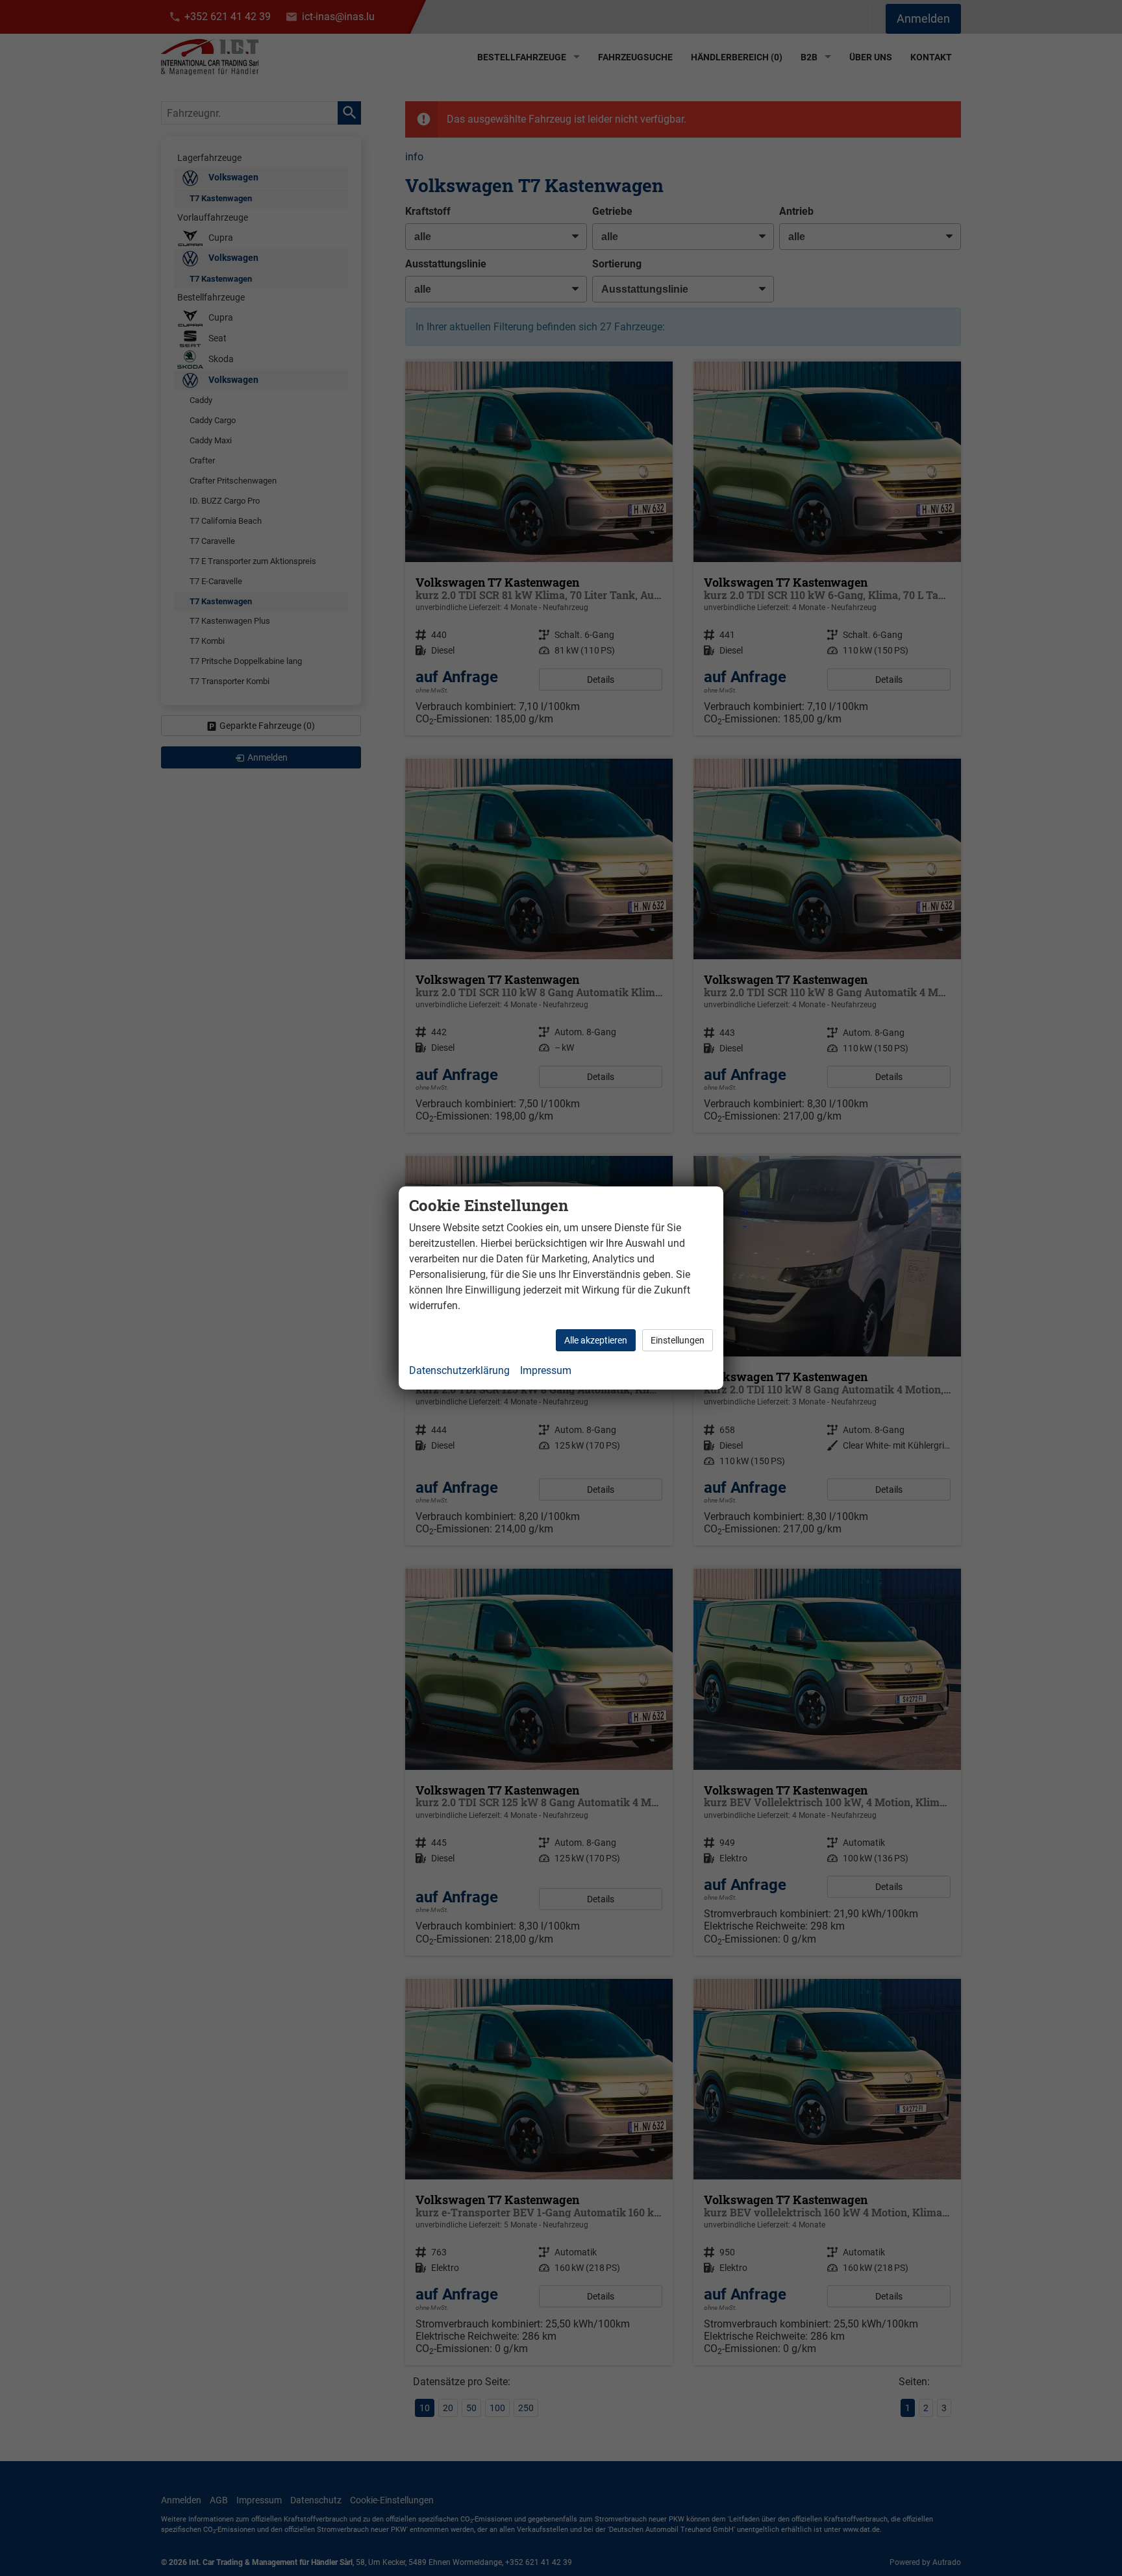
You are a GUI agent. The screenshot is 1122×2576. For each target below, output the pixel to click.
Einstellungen (678, 1340)
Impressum (546, 1370)
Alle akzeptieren (596, 1340)
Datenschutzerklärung (459, 1370)
